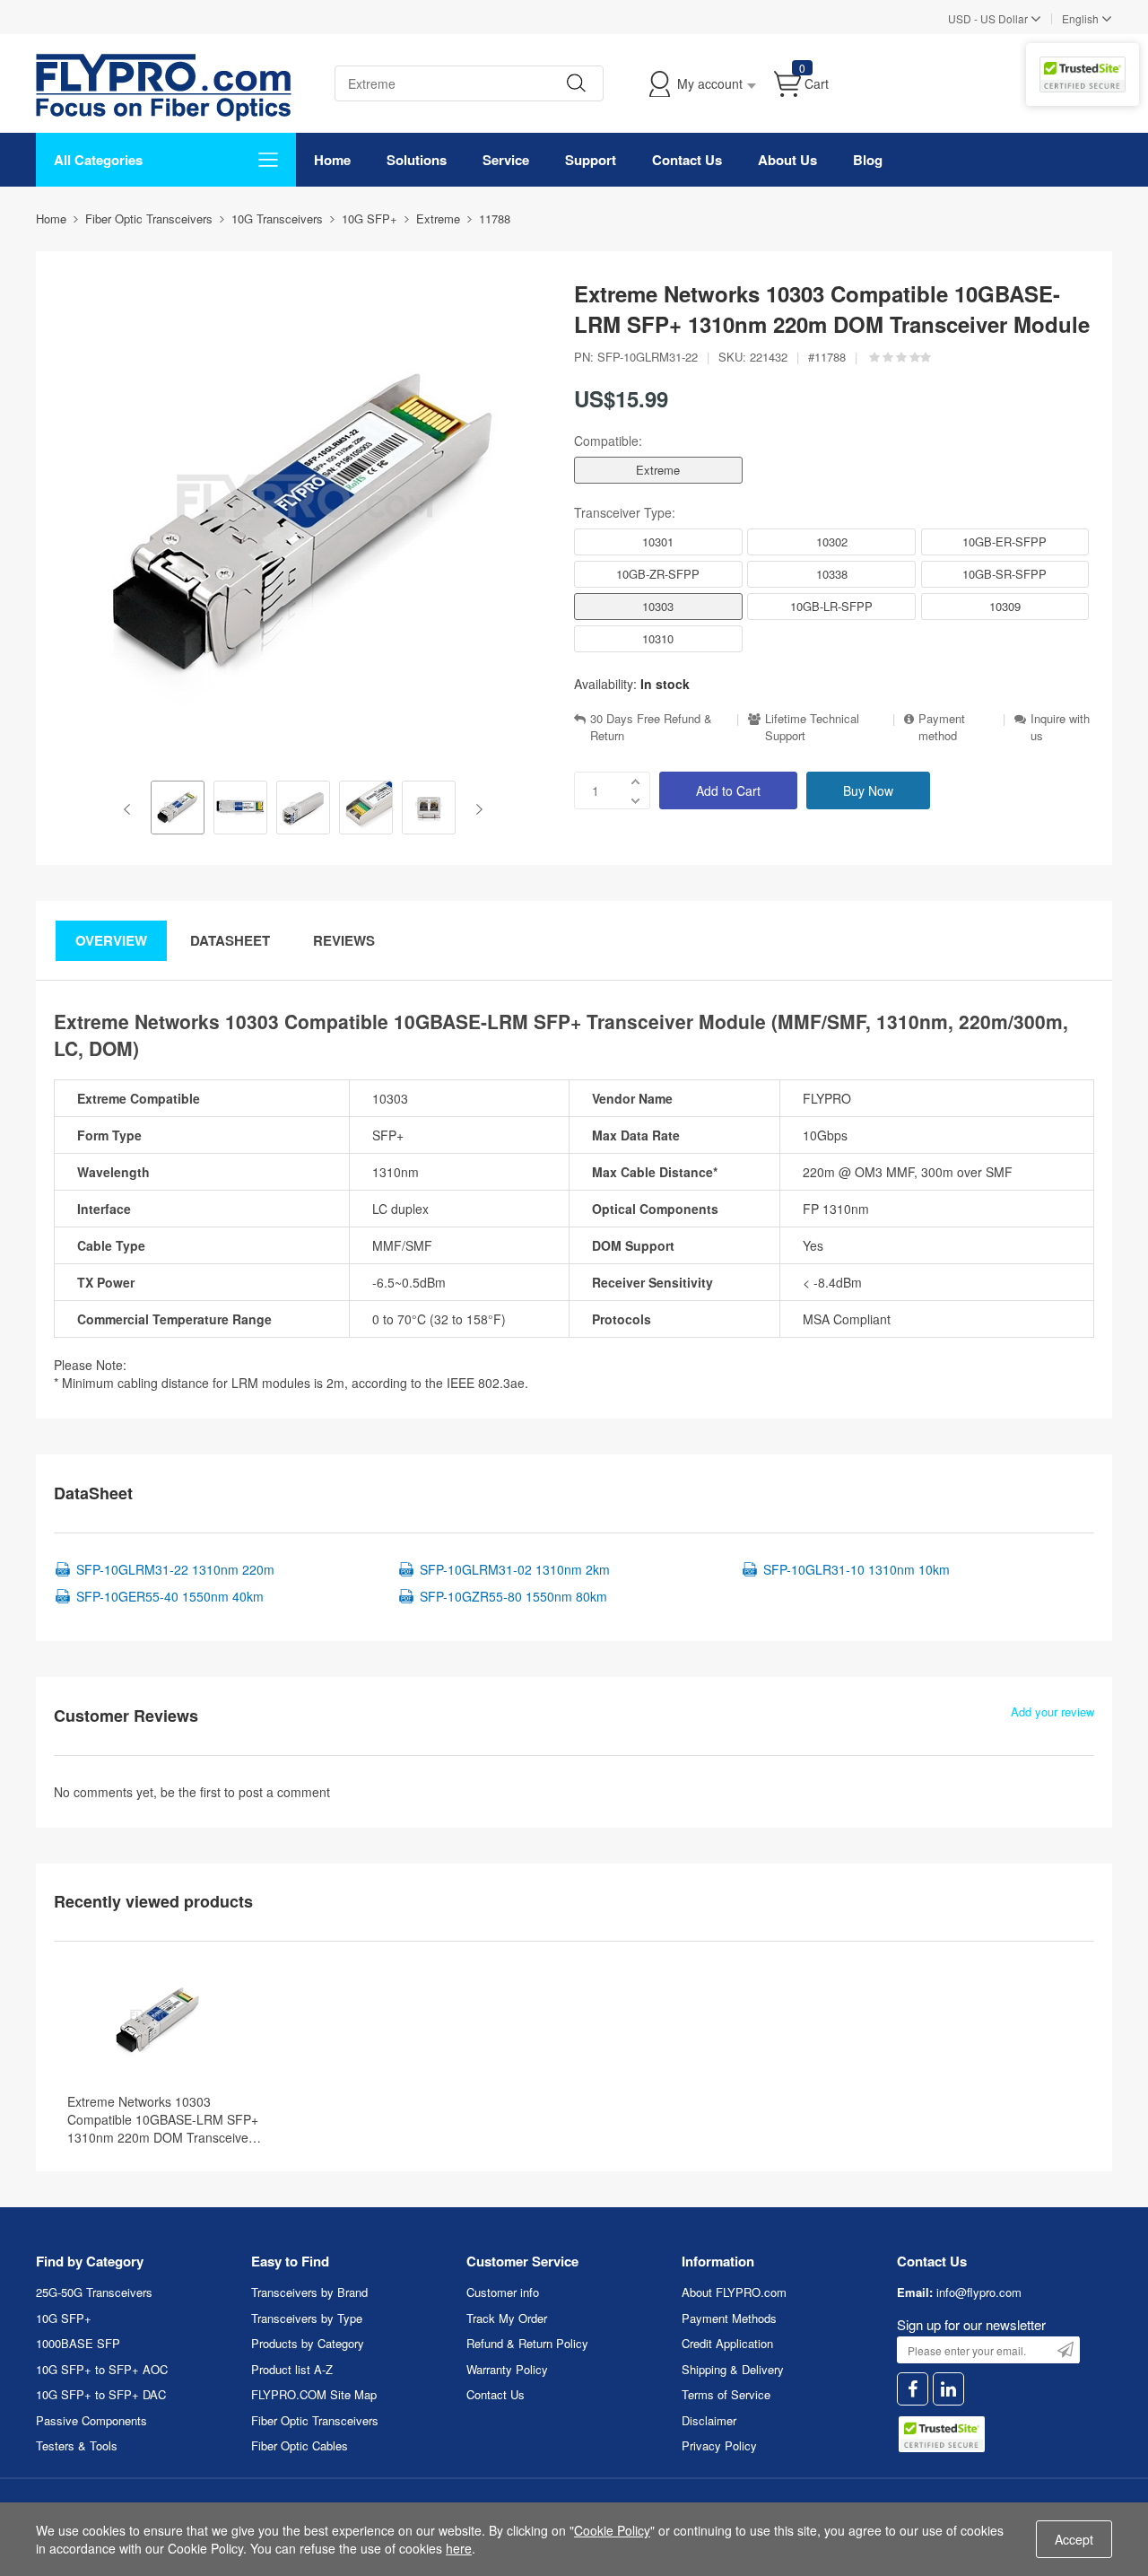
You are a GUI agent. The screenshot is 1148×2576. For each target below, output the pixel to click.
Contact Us (687, 160)
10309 (1005, 606)
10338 (832, 574)
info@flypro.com (979, 2292)
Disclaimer (709, 2420)
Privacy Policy (719, 2445)
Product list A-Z (292, 2369)
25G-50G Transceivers (94, 2292)
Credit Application (727, 2343)
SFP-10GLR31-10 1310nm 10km (857, 1569)
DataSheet (230, 940)
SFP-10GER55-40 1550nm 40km (170, 1596)
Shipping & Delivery (733, 2369)
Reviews (344, 940)
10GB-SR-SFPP (1004, 574)
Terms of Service (726, 2394)
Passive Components (91, 2420)
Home (332, 160)
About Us (787, 160)
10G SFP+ (64, 2318)
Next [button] (476, 809)
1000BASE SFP (78, 2343)
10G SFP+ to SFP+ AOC (102, 2369)
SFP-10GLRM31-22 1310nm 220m (175, 1569)
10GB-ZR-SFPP (658, 574)
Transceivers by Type (307, 2318)
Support (591, 160)
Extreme (658, 470)
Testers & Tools (77, 2445)
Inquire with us (1060, 727)
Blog (868, 160)
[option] (178, 809)
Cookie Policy (612, 2530)
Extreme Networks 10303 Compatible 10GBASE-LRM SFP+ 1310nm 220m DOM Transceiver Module (163, 2119)
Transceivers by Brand (309, 2292)
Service (506, 160)
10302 (832, 541)
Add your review (1052, 1712)
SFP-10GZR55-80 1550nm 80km (513, 1596)
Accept (1074, 2539)
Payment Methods (729, 2318)
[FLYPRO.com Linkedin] (948, 2389)
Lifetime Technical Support (812, 727)
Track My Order (507, 2318)
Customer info (503, 2292)
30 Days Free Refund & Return (651, 727)
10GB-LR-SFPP (831, 606)
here (459, 2548)
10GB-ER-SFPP (1004, 541)
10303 (658, 606)
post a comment (284, 1792)
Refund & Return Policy (527, 2343)
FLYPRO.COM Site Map (314, 2394)
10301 (658, 541)
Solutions (417, 160)
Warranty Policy (507, 2369)
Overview (111, 940)
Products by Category (308, 2343)
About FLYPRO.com (734, 2292)
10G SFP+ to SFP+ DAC (101, 2394)
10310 (658, 638)
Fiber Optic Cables (300, 2445)
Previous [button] (130, 809)
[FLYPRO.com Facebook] (913, 2389)
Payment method (942, 727)
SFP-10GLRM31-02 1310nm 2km (515, 1569)
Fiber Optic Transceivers (315, 2420)
